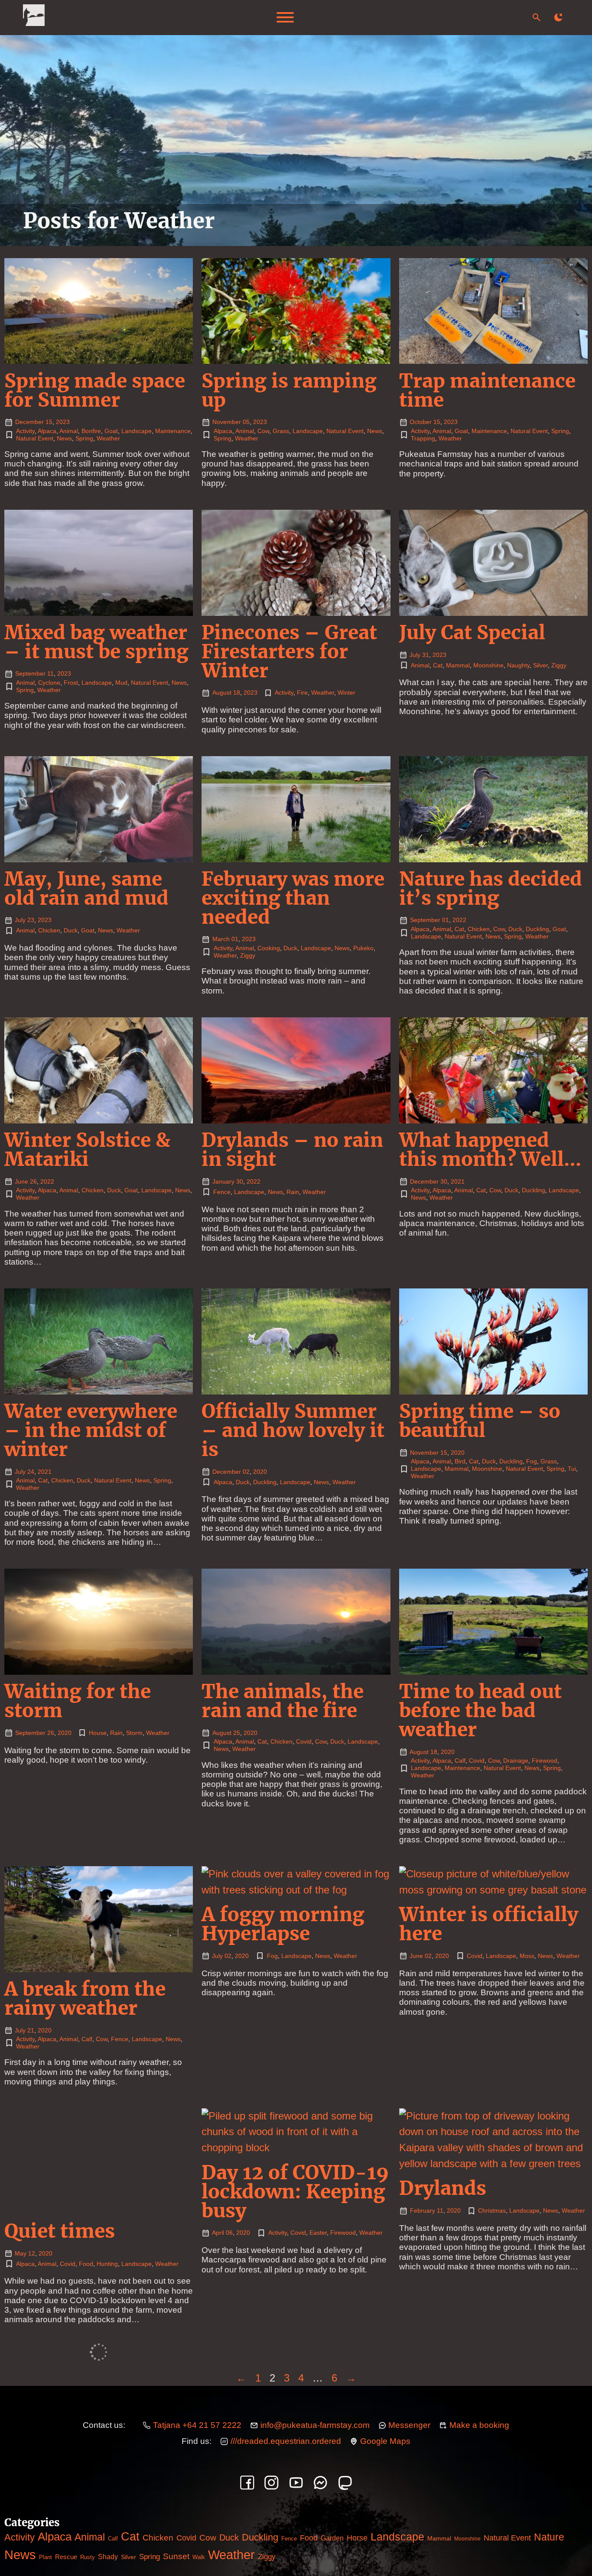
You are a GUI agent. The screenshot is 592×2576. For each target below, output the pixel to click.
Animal (69, 431)
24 (31, 1472)
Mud (121, 683)
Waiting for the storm (78, 1701)
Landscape (137, 431)
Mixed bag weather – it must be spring (96, 642)
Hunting (107, 2264)
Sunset (176, 2556)
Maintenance (173, 431)
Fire (302, 693)
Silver (540, 665)
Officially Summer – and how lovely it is (293, 1430)
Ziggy (559, 665)
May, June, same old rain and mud (86, 888)
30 (240, 1181)
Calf (460, 1760)
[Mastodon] (345, 2483)
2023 (63, 422)
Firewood (545, 1760)
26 (33, 1181)
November (227, 422)
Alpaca (47, 431)
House (98, 1733)
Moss (527, 1956)
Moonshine (488, 665)
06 (229, 2233)
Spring (84, 438)
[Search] (537, 17)
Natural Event (35, 438)
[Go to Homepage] (34, 18)
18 (237, 693)
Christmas (492, 2210)
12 (32, 2253)
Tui (572, 1469)
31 (426, 655)
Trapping (423, 438)
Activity (25, 431)
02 (246, 1472)
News (64, 438)
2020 (260, 1472)
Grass (281, 431)
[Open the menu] (285, 17)
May (21, 2253)
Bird (460, 1461)
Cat (438, 665)
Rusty (88, 2557)
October (421, 422)
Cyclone (49, 683)
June (21, 1181)
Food (86, 2264)
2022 (459, 920)
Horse (357, 2538)
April (218, 2233)
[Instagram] (272, 2483)
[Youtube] (296, 2483)
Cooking (269, 948)
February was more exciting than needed (293, 898)
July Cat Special (472, 633)
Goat (111, 431)
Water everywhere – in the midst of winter (91, 1430)
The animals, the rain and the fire (283, 1701)
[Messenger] (320, 2483)
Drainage (516, 1760)
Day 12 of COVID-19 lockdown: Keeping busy (295, 2192)
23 (31, 920)
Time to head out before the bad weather (480, 1710)
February (423, 2210)
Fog (532, 1461)
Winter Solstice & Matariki (87, 1150)
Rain (293, 1192)
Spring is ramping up (289, 390)
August (222, 693)
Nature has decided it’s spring (491, 888)
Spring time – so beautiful (480, 1421)
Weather (108, 438)
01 (235, 939)
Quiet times (60, 2231)
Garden (332, 2538)
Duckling (537, 929)
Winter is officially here (489, 1924)
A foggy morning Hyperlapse (283, 1924)
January (223, 1181)
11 (50, 673)
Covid (304, 1741)
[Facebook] (247, 2483)
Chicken (49, 930)
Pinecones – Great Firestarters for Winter (289, 652)
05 (246, 422)
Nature (549, 2537)
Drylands (443, 2188)
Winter (346, 693)
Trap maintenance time (487, 390)
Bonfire (91, 431)
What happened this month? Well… (490, 1150)
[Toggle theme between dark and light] (558, 17)
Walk (199, 2557)
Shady (108, 2557)
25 (237, 1733)
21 (31, 2030)
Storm (134, 1733)
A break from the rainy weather (85, 1998)
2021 (458, 1181)
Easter (318, 2233)
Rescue (66, 2557)
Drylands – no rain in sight (292, 1150)
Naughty (518, 665)
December (29, 422)
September (30, 673)
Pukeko (363, 948)
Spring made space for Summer (95, 390)
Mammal (458, 665)
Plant (46, 2557)
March (221, 939)
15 (49, 422)
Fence (222, 1192)
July (415, 655)
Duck (71, 930)
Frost (71, 683)
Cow (263, 431)
